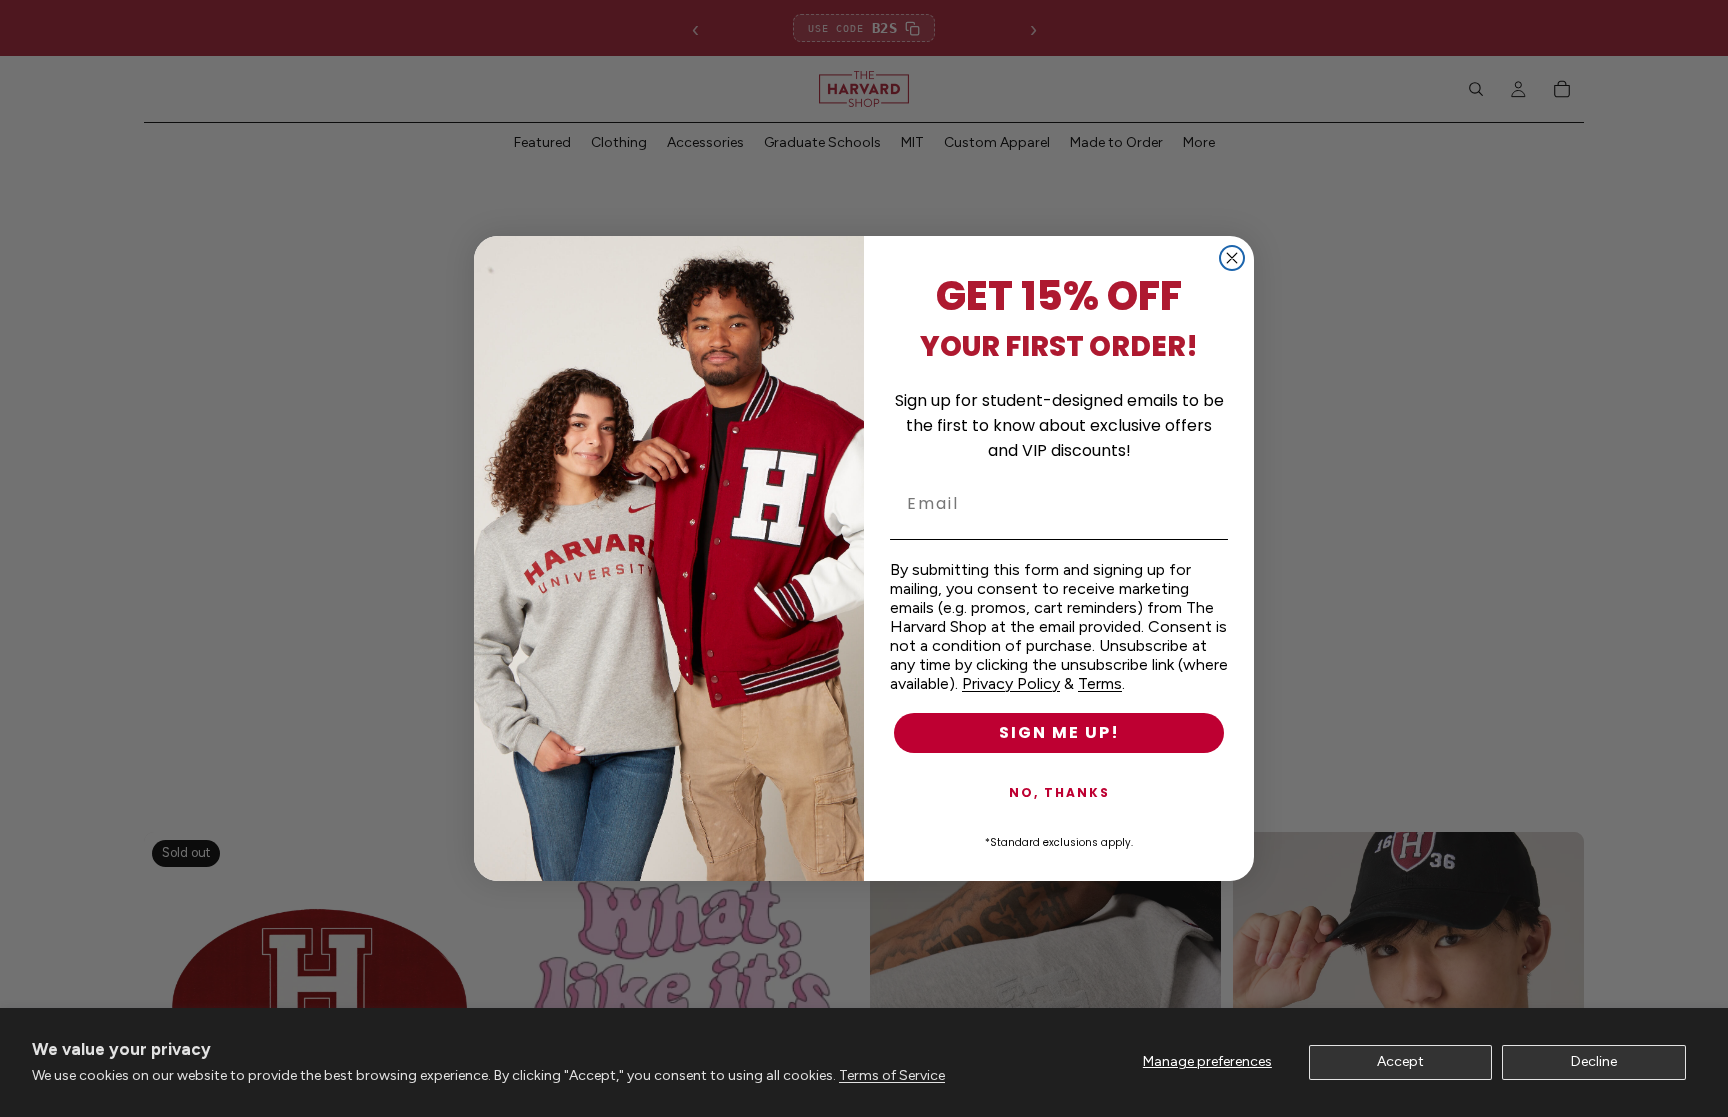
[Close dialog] (1232, 258)
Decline (1594, 1061)
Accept (1400, 1061)
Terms (1100, 683)
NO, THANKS (1059, 792)
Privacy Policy (1011, 683)
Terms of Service (892, 1075)
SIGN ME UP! (1059, 732)
